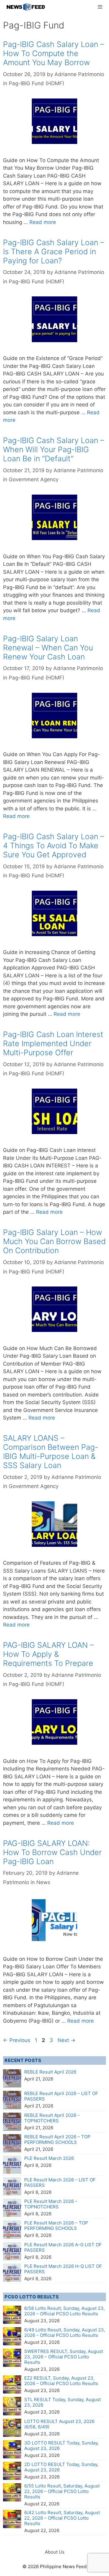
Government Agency (34, 479)
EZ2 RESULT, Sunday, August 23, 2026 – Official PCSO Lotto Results (61, 2381)
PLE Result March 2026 (49, 2158)
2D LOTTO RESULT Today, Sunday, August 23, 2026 (61, 2467)
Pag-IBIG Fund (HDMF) (36, 83)
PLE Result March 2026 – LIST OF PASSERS (60, 2182)
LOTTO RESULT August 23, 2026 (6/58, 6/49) (59, 2424)
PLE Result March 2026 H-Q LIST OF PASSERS (63, 2269)
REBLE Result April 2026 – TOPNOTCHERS (52, 2118)
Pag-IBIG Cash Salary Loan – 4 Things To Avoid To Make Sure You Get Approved (54, 846)
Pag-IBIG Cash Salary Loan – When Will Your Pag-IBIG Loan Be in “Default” (54, 449)
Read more (43, 222)
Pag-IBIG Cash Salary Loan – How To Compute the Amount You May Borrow (54, 53)
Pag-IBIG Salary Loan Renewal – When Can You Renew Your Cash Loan (48, 648)
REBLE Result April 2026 (50, 2072)
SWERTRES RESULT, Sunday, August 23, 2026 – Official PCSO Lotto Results (64, 2357)
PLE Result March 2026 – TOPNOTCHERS (51, 2204)
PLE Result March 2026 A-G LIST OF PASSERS (63, 2247)
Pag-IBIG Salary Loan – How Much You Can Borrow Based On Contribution (54, 1241)
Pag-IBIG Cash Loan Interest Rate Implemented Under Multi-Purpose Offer (53, 1043)
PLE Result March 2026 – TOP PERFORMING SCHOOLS (56, 2226)
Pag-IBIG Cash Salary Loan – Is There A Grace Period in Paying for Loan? (54, 252)
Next (66, 2040)
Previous (17, 2040)
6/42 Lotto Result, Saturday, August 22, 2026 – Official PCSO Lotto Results (62, 2518)
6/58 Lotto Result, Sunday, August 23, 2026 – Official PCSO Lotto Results (64, 2311)
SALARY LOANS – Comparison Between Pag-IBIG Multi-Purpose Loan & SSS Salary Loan (51, 1452)
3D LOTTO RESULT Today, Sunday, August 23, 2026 (61, 2446)
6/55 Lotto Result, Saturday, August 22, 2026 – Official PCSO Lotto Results (62, 2491)
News (43, 1882)
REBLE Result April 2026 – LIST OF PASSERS (61, 2096)
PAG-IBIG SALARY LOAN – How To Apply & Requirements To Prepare (48, 1654)
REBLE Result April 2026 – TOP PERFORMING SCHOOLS (57, 2139)
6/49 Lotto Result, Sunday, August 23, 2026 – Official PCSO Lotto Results (65, 2332)
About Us (55, 2552)
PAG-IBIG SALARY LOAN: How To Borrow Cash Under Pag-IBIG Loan (52, 1852)
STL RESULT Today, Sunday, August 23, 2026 (63, 2402)
